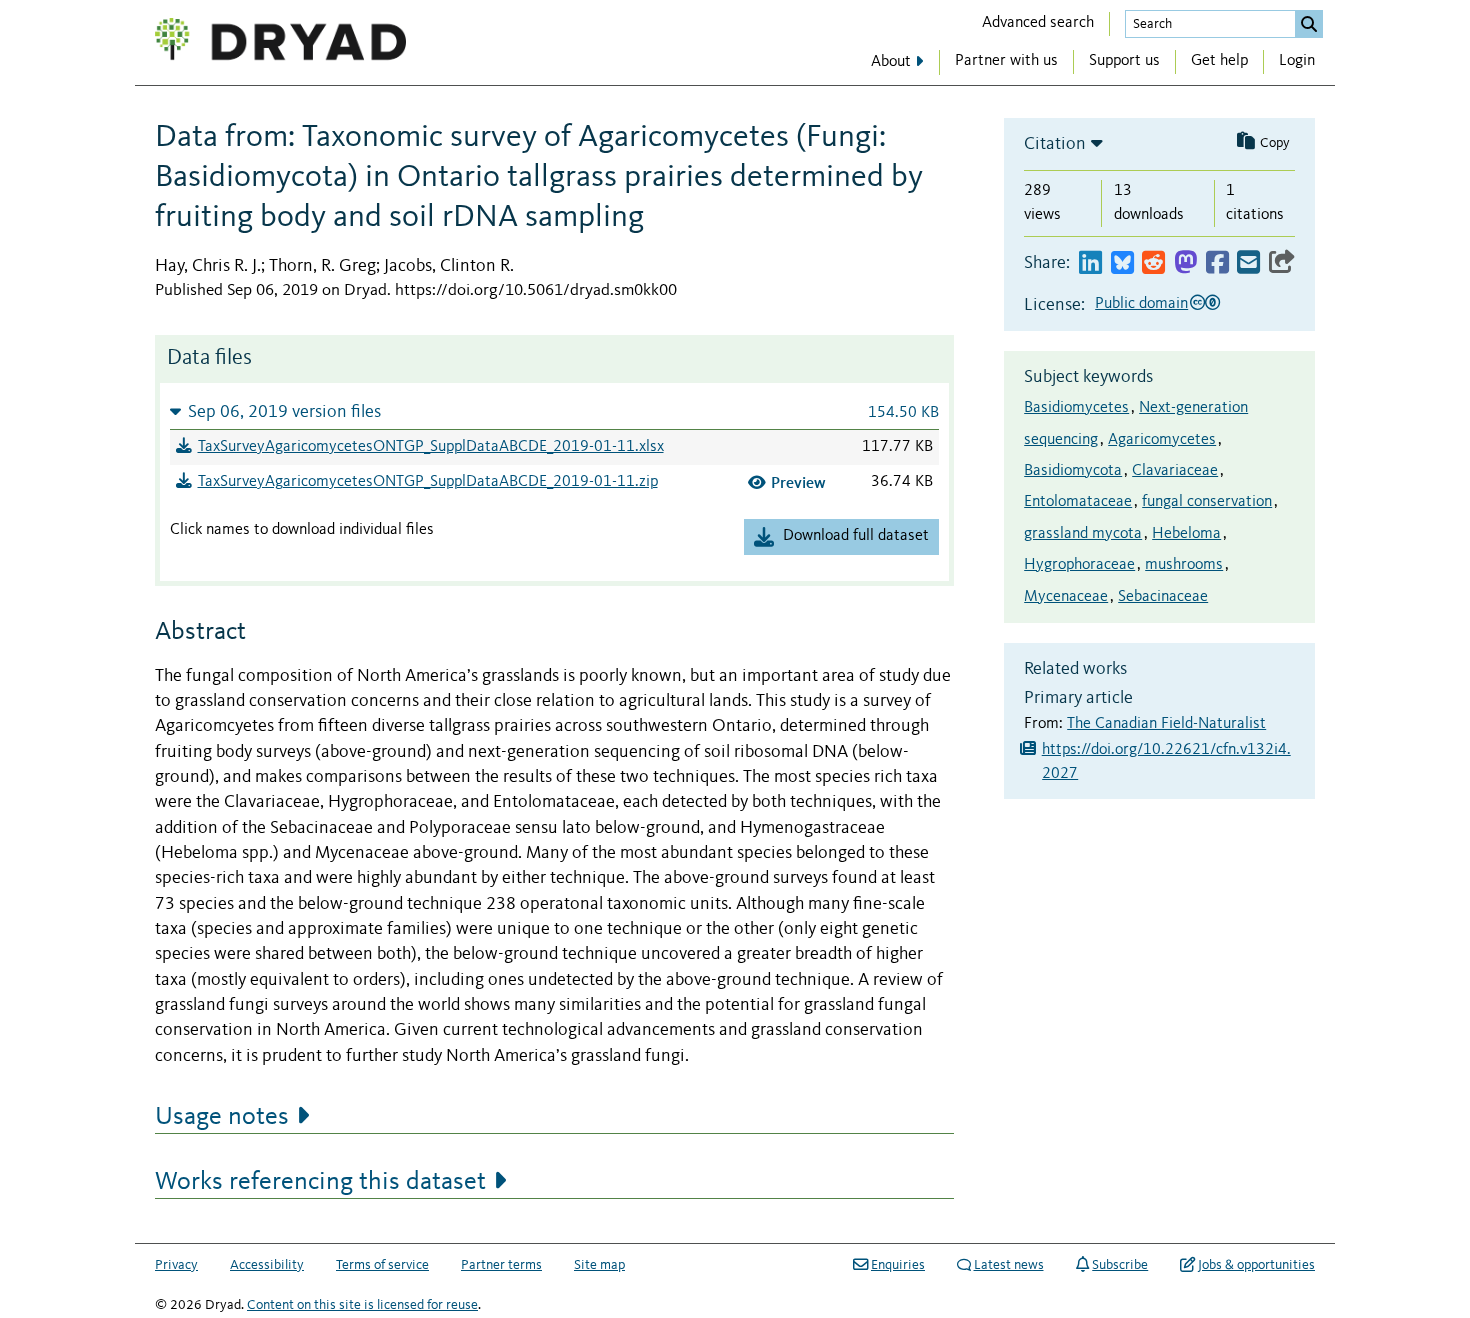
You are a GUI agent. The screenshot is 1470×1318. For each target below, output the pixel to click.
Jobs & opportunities (1256, 1265)
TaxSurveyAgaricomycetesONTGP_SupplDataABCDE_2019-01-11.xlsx (431, 447)
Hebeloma (1186, 534)
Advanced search (1038, 23)
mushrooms (1184, 565)
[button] (554, 411)
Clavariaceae (1175, 471)
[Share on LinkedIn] (1090, 263)
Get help (1219, 61)
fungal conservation (1207, 502)
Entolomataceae (1078, 502)
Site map (599, 1265)
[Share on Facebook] (1217, 263)
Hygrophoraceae (1079, 565)
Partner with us (1006, 61)
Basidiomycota (1073, 471)
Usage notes (222, 1117)
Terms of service (382, 1265)
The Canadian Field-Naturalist (1166, 724)
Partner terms (501, 1265)
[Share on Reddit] (1153, 263)
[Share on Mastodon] (1185, 263)
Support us (1124, 61)
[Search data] (1309, 24)
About (891, 62)
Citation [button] (1055, 144)
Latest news (1009, 1265)
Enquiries (898, 1265)
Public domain (1141, 304)
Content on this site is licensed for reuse (362, 1305)
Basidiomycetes (1076, 408)
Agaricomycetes (1162, 440)
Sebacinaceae (1163, 597)
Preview (798, 482)
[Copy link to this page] (1282, 263)
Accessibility (267, 1265)
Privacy (176, 1265)
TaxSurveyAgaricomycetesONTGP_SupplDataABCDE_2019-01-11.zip (428, 482)
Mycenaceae (1066, 597)
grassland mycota (1083, 534)
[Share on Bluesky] (1122, 263)
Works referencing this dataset (320, 1182)
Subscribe (1120, 1265)
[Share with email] (1248, 263)
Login (1297, 61)
